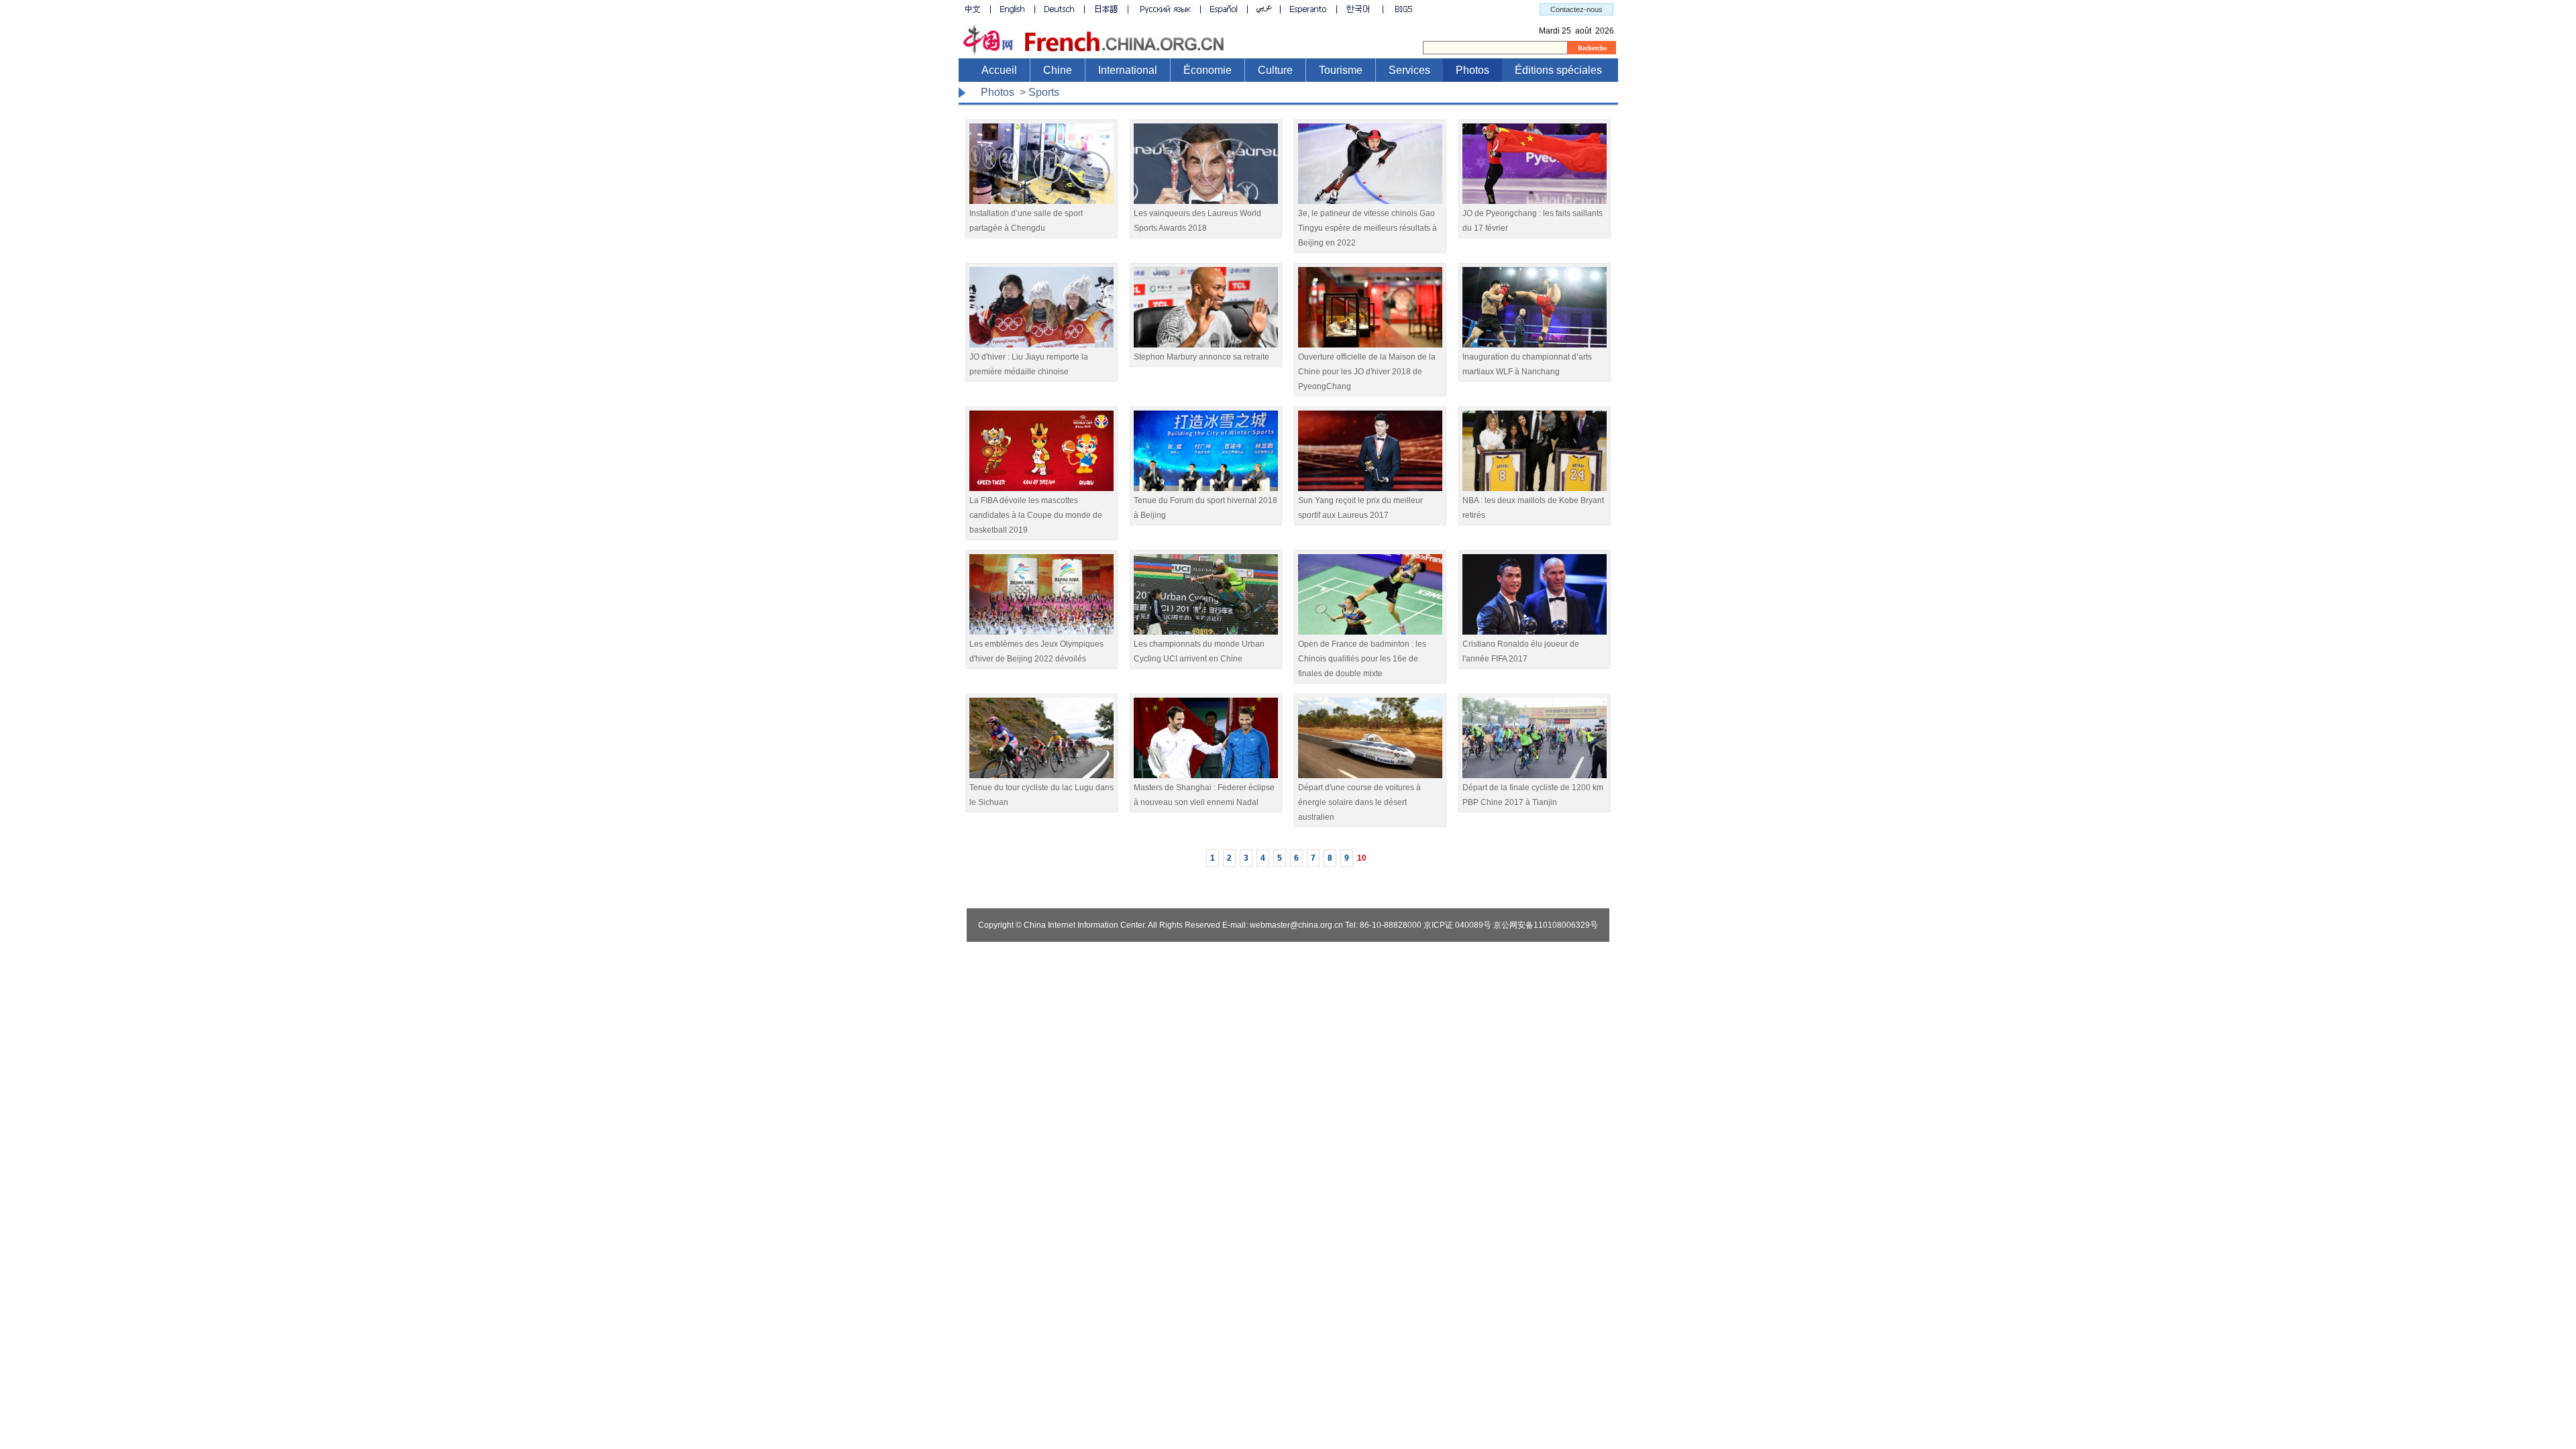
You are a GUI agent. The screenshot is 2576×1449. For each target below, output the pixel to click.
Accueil (999, 70)
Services (1409, 70)
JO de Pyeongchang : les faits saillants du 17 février (1533, 221)
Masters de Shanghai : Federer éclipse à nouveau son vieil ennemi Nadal (1204, 795)
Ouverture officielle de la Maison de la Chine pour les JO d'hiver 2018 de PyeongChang (1367, 372)
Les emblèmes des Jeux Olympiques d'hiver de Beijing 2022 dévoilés (1036, 651)
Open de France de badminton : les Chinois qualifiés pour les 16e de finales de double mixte (1362, 659)
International (1128, 70)
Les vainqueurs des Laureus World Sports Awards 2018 (1197, 221)
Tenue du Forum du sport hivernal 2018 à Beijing (1205, 508)
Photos (1472, 70)
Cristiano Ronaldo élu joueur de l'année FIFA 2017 (1521, 651)
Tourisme (1341, 70)
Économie (1207, 70)
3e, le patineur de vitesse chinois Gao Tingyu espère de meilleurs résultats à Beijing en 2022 (1367, 228)
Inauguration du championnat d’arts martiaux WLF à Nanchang (1527, 364)
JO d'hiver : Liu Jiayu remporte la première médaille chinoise (1029, 364)
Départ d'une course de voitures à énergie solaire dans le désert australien (1359, 802)
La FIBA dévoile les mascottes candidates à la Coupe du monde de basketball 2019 (1036, 515)
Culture (1275, 70)
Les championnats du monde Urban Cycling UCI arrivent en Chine (1199, 651)
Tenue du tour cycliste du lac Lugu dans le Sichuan (1041, 795)
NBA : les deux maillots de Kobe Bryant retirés (1533, 508)
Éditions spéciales (1558, 70)
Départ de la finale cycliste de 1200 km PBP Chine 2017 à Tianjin (1533, 795)
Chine (1058, 70)
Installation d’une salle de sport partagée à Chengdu (1026, 221)
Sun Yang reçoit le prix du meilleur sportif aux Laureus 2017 (1360, 508)
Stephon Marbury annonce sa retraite (1201, 357)
